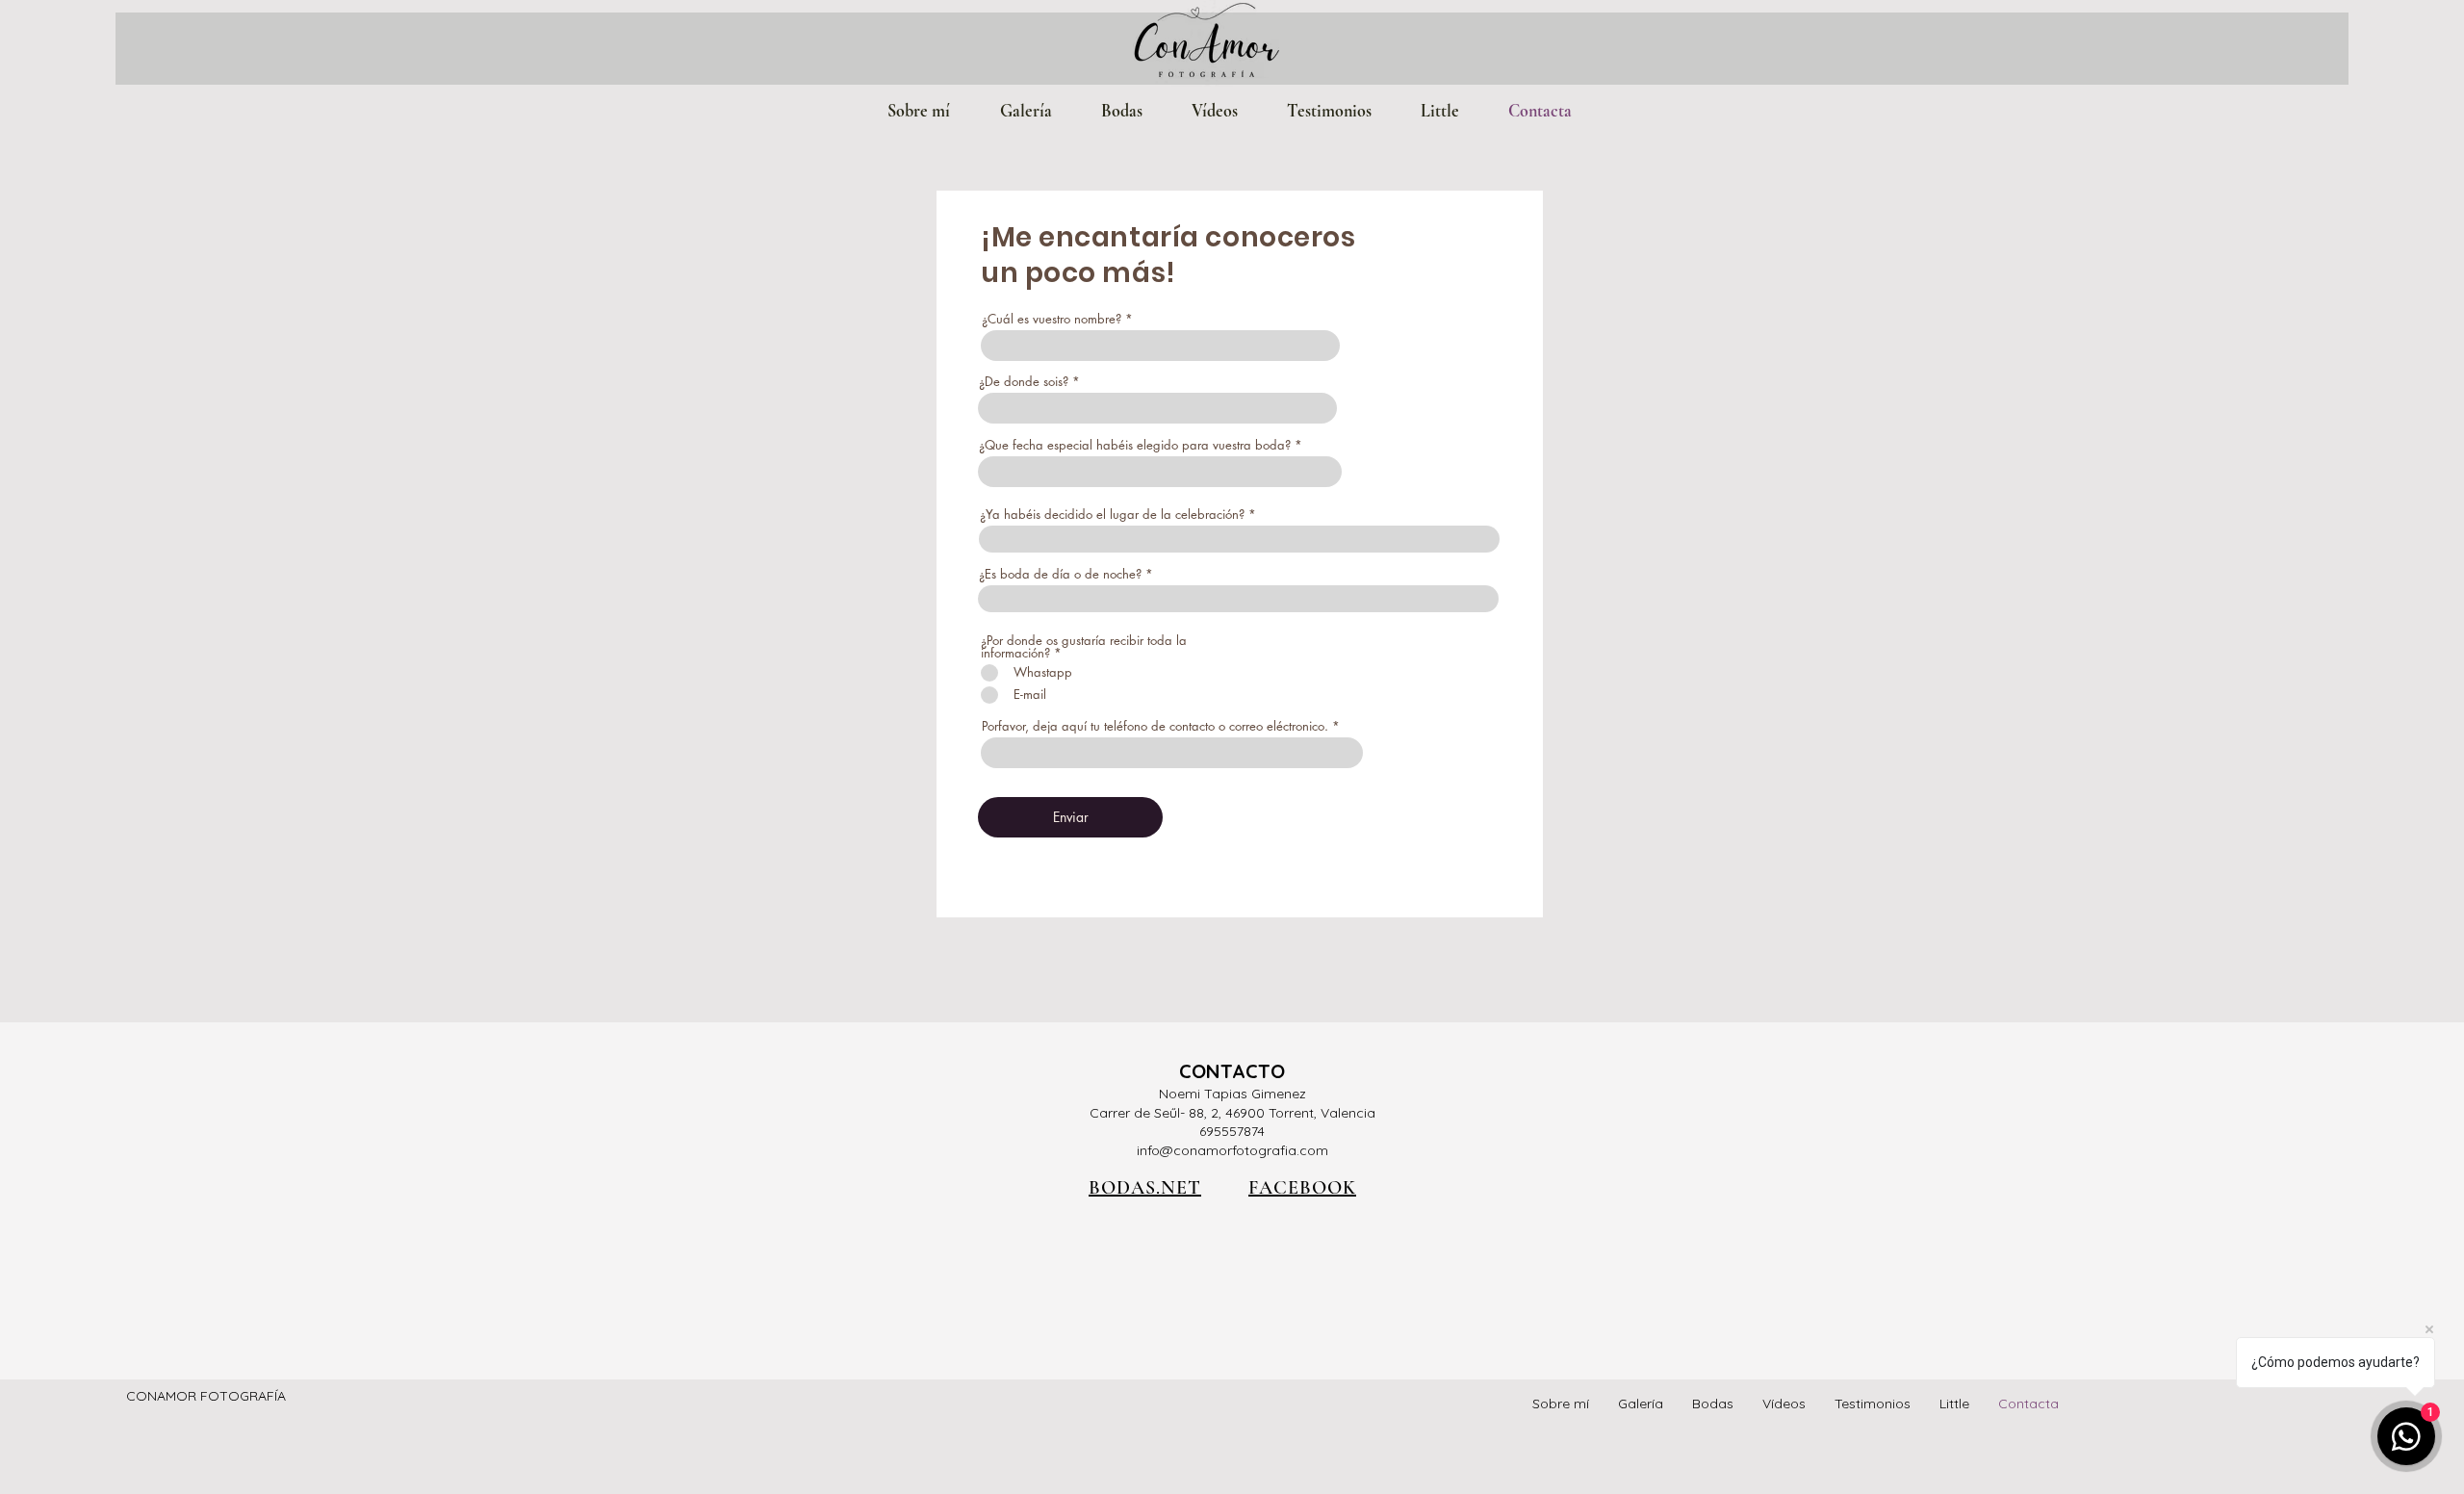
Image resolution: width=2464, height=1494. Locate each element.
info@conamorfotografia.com (1232, 1150)
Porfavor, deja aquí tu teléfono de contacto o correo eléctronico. (1155, 726)
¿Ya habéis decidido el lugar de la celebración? (1112, 515)
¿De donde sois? (1024, 382)
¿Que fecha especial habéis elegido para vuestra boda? (1135, 445)
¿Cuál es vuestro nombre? (1052, 319)
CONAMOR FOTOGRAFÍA (206, 1396)
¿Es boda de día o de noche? (1060, 574)
